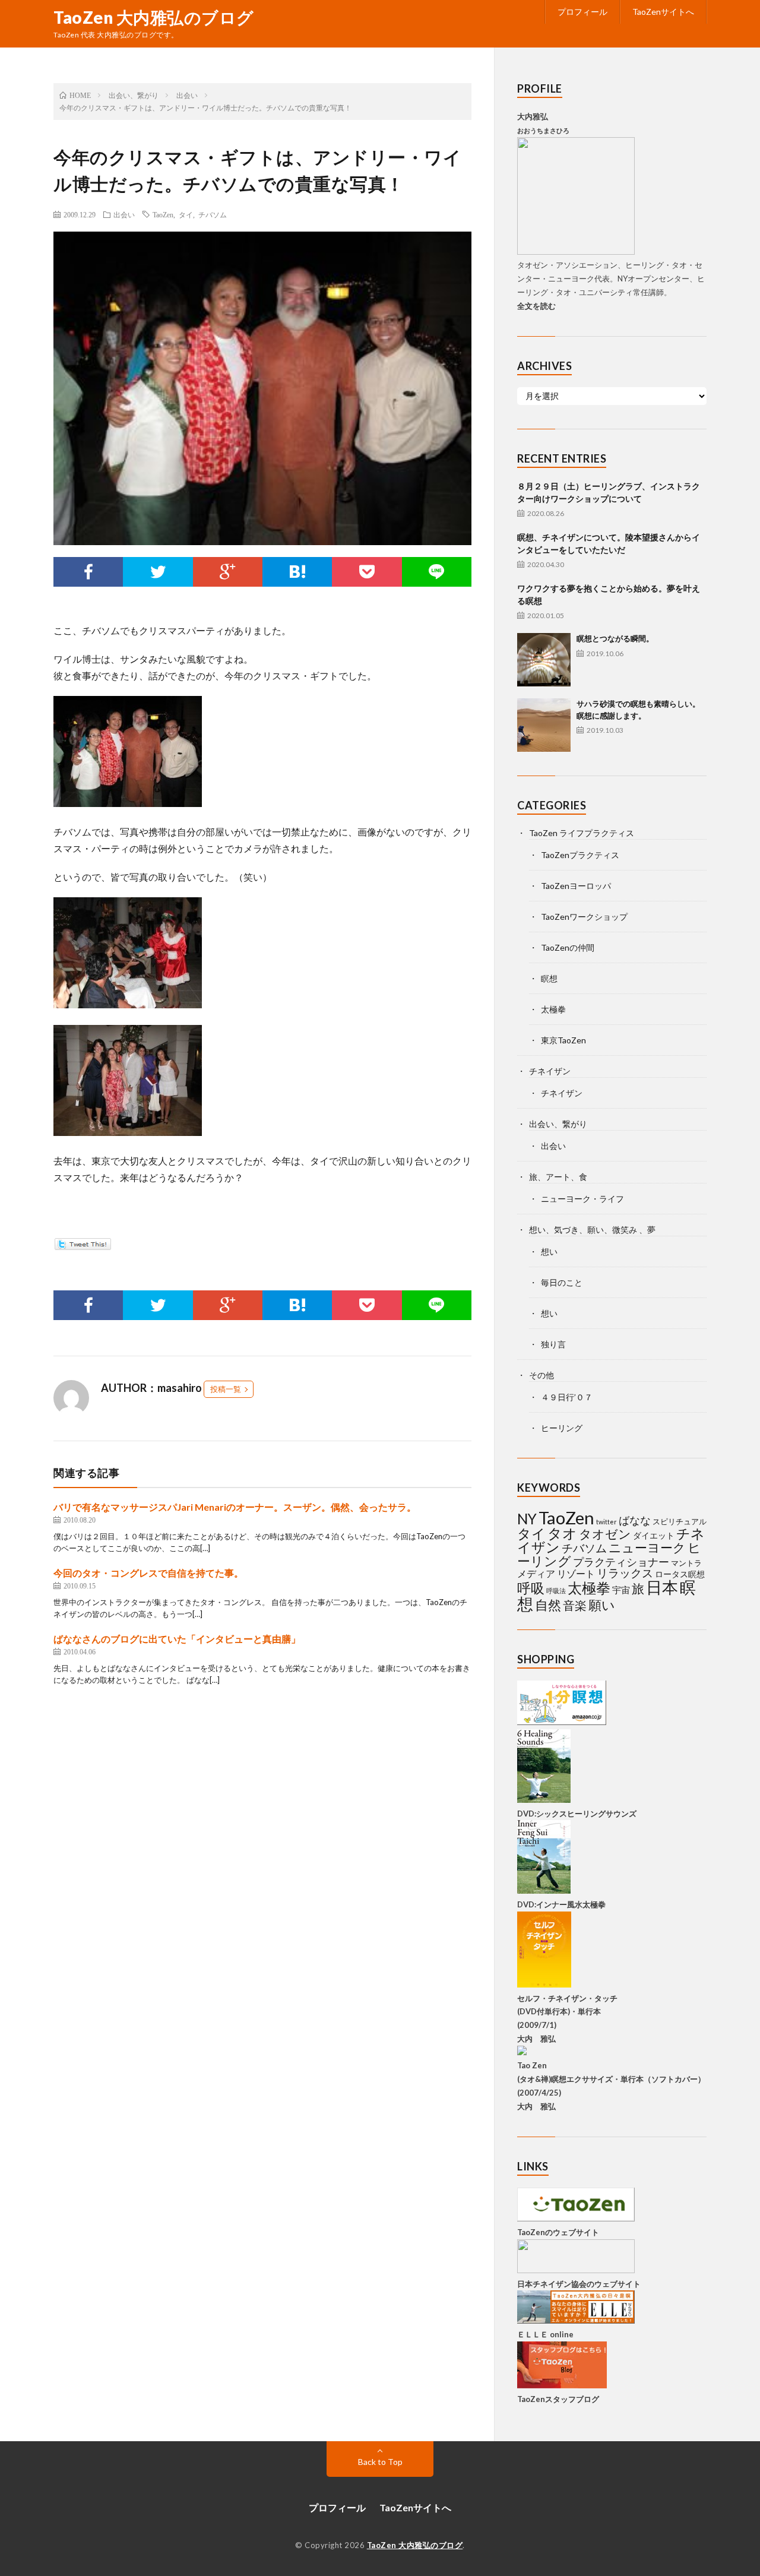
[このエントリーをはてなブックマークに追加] (297, 572)
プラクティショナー (621, 1562)
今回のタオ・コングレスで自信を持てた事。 (148, 1573)
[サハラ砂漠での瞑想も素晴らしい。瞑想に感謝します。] (544, 725)
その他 (541, 1375)
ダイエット (654, 1535)
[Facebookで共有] (88, 572)
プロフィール (582, 12)
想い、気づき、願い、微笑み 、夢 (592, 1230)
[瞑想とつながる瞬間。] (544, 660)
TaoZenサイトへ (663, 12)
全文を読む (536, 306)
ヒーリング (562, 1428)
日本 (662, 1587)
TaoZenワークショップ (584, 917)
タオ (562, 1533)
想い (549, 1251)
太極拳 (553, 1009)
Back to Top (380, 2462)
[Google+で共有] (228, 572)
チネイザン (550, 1071)
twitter (607, 1522)
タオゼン (605, 1534)
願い (602, 1605)
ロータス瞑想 (680, 1574)
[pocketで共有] (367, 572)
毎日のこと (562, 1282)
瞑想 (549, 978)
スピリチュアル (680, 1521)
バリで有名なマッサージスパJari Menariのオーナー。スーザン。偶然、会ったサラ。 (235, 1507)
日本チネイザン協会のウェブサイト (579, 2284)
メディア (536, 1573)
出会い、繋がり (558, 1124)
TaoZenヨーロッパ (576, 886)
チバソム (213, 214)
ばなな (635, 1520)
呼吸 (531, 1588)
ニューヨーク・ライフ (582, 1199)
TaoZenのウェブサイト (558, 2232)
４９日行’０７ (567, 1397)
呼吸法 (556, 1591)
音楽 (575, 1605)
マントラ (686, 1563)
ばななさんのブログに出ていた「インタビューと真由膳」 (177, 1639)
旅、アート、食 (558, 1177)
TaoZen (163, 214)
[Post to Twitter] (82, 1246)
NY (527, 1519)
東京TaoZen (563, 1040)
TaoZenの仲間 (568, 947)
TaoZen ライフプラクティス (582, 833)
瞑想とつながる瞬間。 (615, 638)
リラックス (625, 1573)
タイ (186, 214)
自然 (548, 1605)
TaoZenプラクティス (580, 855)
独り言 (553, 1344)
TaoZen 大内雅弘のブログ (154, 17)
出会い (124, 214)
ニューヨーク (647, 1548)
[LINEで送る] (437, 572)
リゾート (576, 1573)
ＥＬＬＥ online (545, 2334)
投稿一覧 (226, 1389)
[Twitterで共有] (158, 572)
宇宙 (621, 1590)
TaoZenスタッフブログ (558, 2399)
